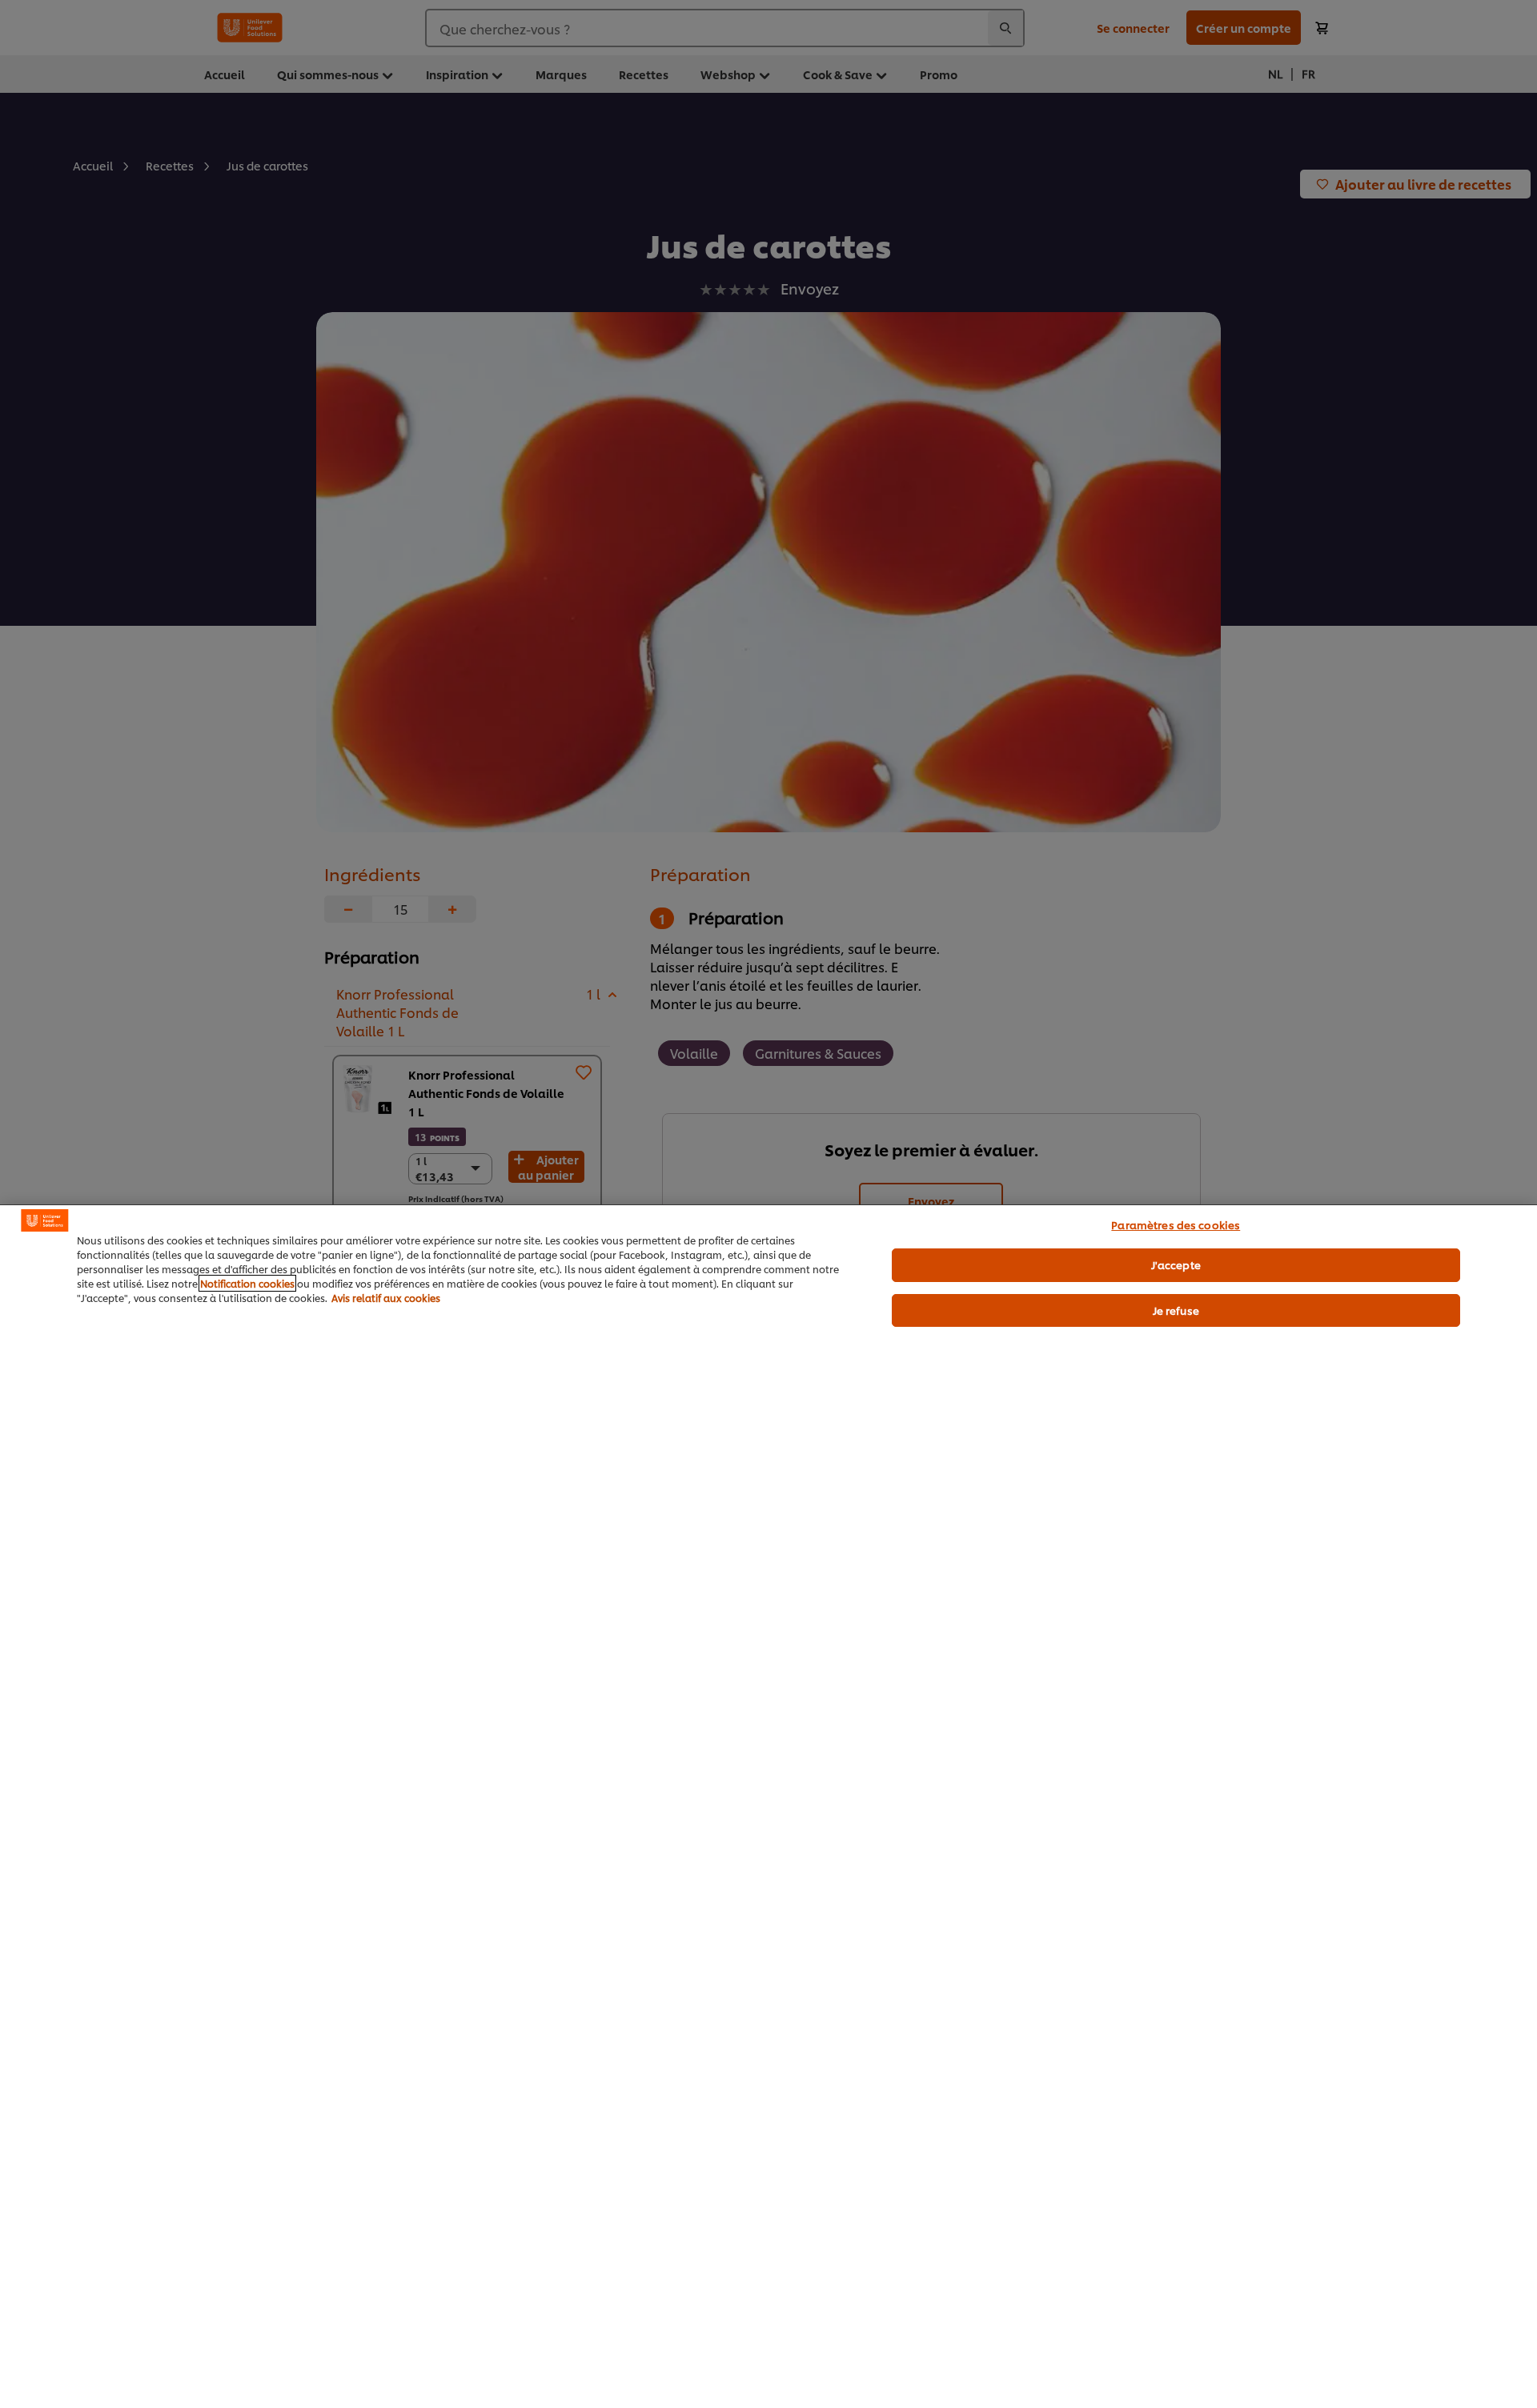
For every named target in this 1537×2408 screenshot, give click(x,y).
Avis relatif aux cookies (386, 1298)
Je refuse (1176, 1310)
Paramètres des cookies (1176, 1224)
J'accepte (1176, 1264)
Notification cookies (247, 1283)
